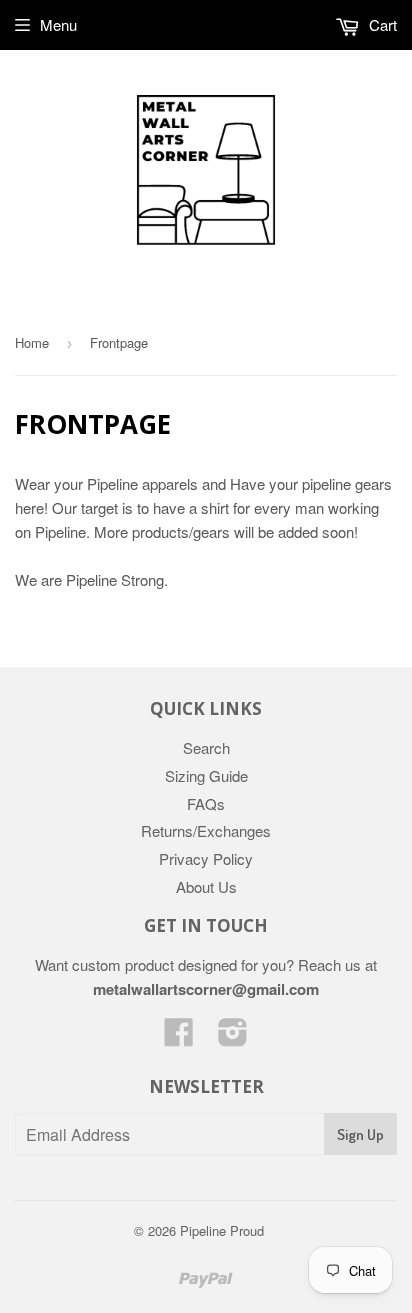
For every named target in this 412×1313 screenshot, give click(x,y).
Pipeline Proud (222, 1230)
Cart (381, 24)
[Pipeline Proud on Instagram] (233, 1037)
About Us (206, 886)
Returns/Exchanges (206, 830)
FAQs (206, 803)
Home (32, 342)
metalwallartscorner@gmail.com (206, 989)
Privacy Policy (206, 858)
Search (206, 747)
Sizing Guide (206, 775)
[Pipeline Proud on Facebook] (179, 1037)
